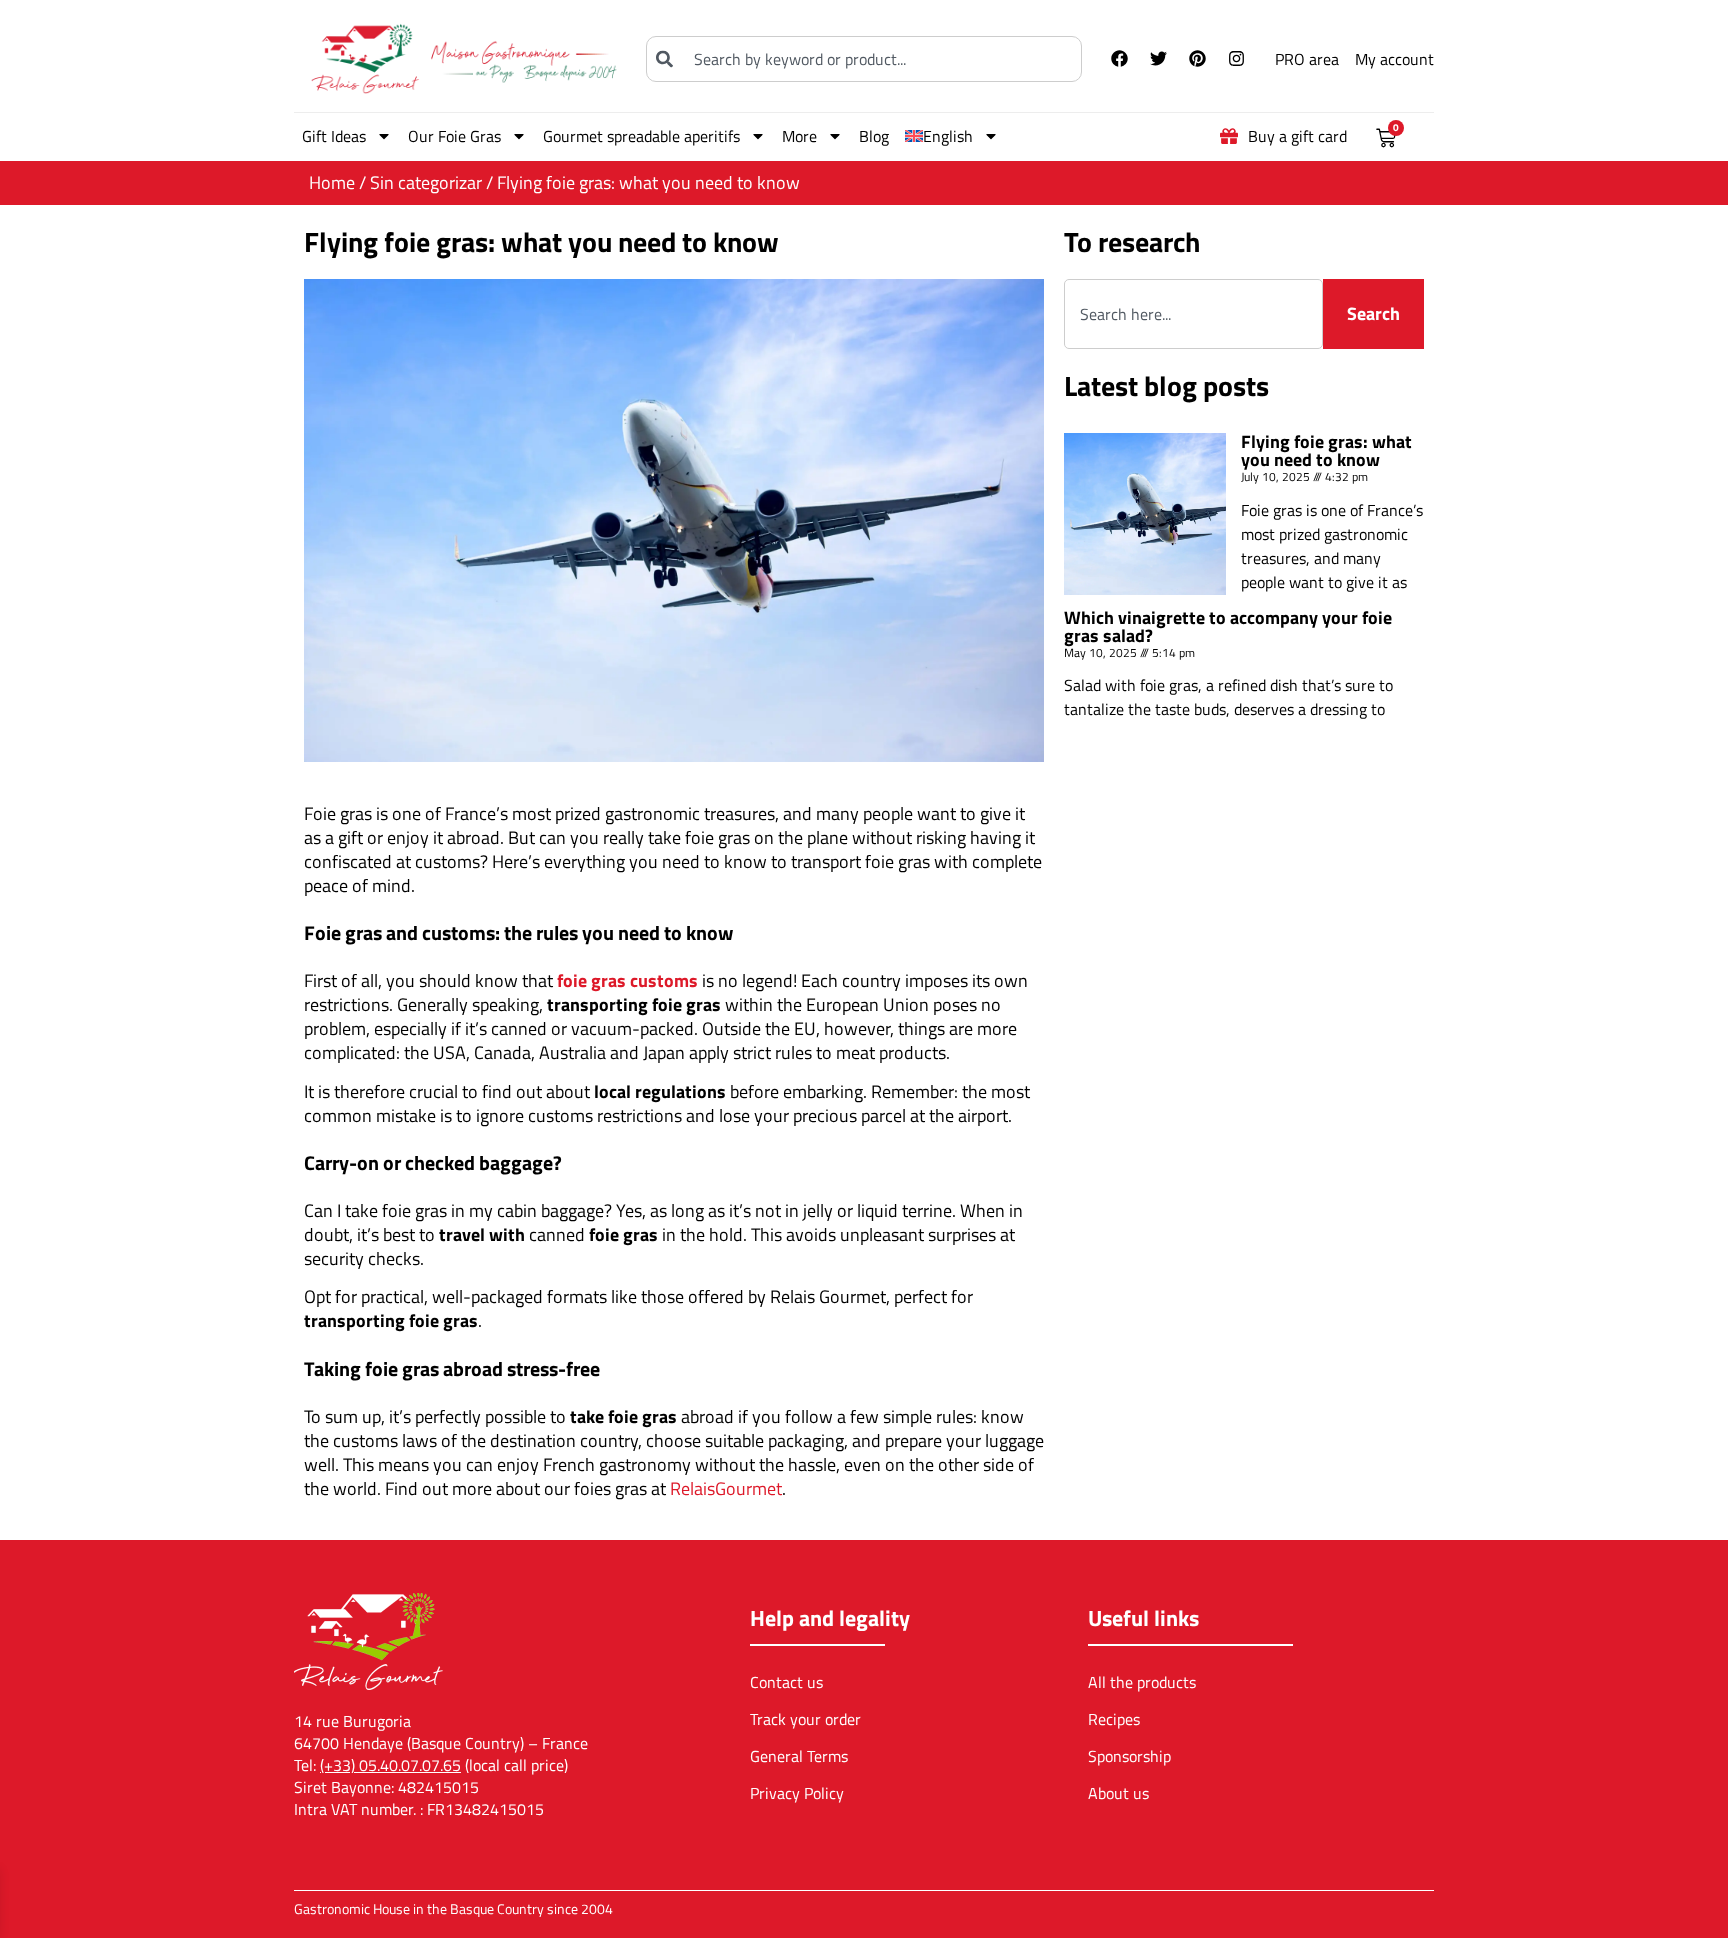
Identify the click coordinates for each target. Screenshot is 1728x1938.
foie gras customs (627, 980)
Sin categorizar (426, 182)
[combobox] (864, 59)
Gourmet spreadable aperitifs (641, 136)
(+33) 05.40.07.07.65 (390, 1765)
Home (332, 182)
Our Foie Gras (454, 136)
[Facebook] (1119, 59)
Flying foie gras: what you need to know (1326, 450)
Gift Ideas (334, 136)
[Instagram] (1236, 59)
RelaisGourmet (726, 1488)
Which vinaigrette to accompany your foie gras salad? (1228, 626)
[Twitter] (1158, 59)
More (799, 136)
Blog (874, 136)
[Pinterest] (1197, 59)
